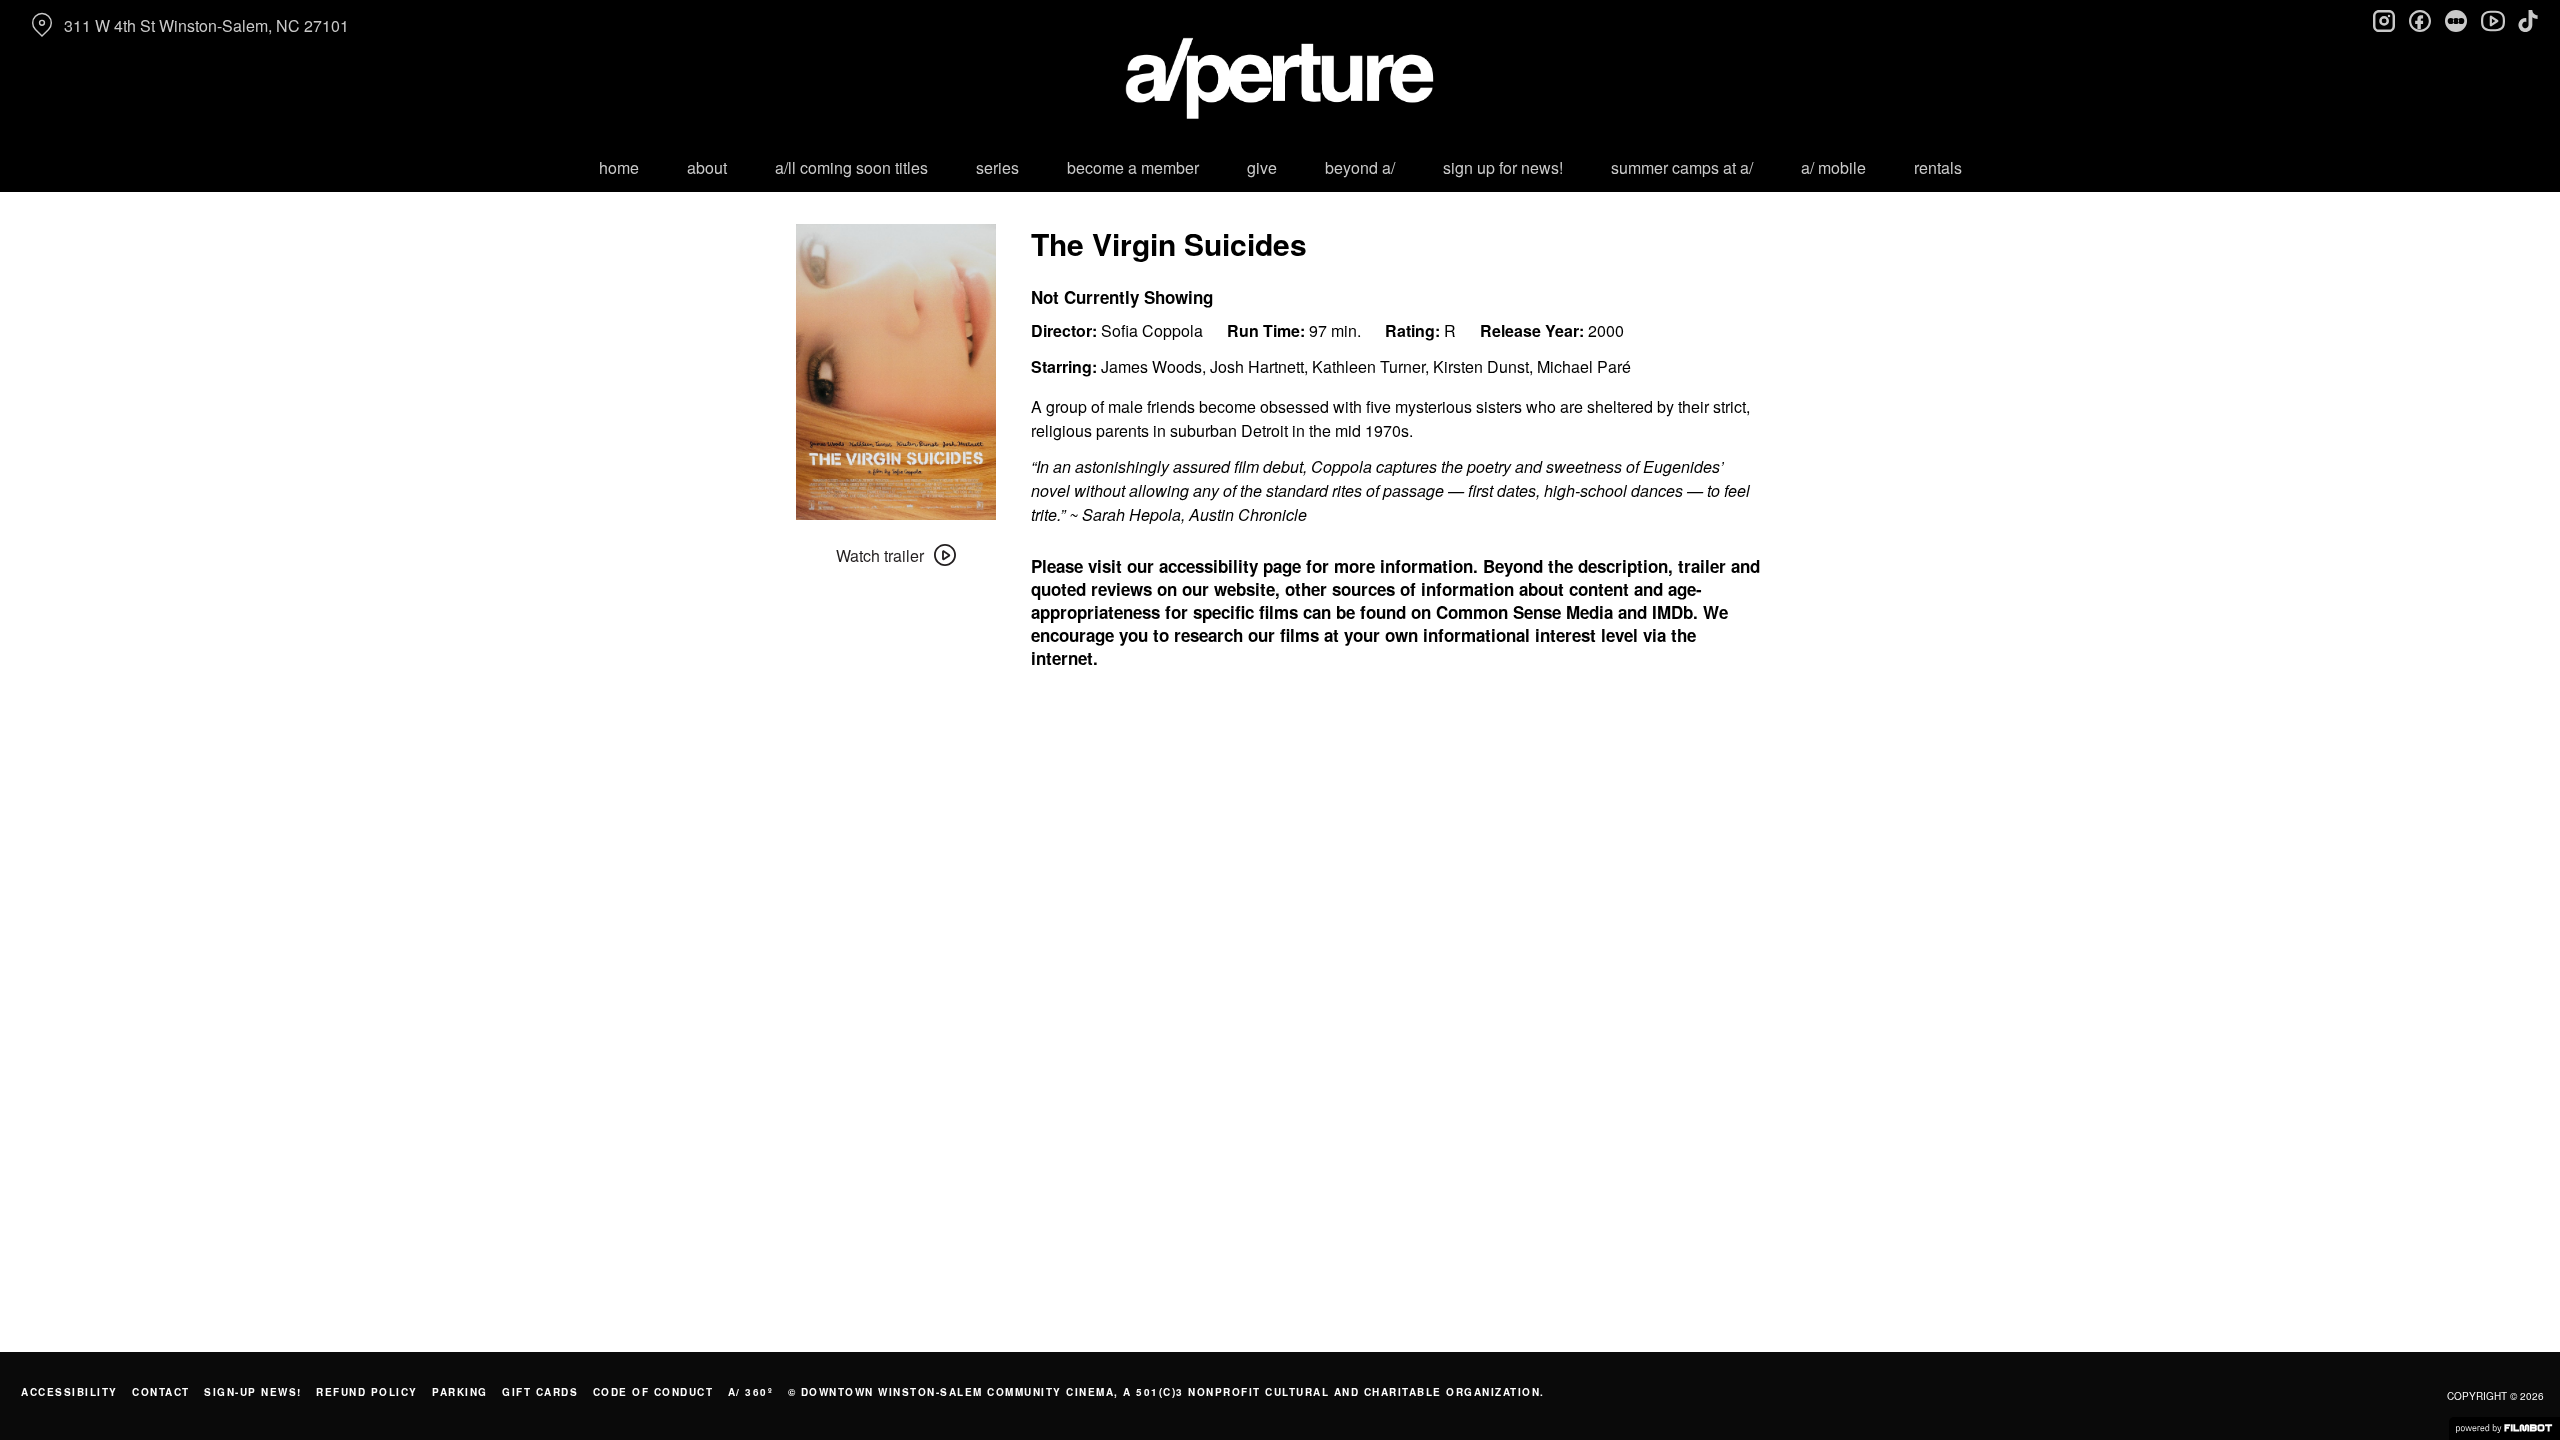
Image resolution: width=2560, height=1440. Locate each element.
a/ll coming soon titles (851, 167)
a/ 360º (751, 1392)
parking (460, 1392)
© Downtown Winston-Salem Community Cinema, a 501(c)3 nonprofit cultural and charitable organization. (1166, 1392)
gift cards (540, 1392)
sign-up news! (253, 1392)
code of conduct (653, 1392)
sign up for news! (1503, 167)
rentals (1938, 167)
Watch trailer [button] (880, 555)
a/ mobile (1833, 167)
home (619, 167)
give (1262, 167)
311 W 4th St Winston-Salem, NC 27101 (206, 25)
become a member (1133, 167)
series (997, 167)
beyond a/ (1360, 167)
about (707, 167)
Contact (161, 1392)
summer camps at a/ (1682, 167)
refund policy (367, 1392)
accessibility (69, 1392)
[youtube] (2492, 20)
